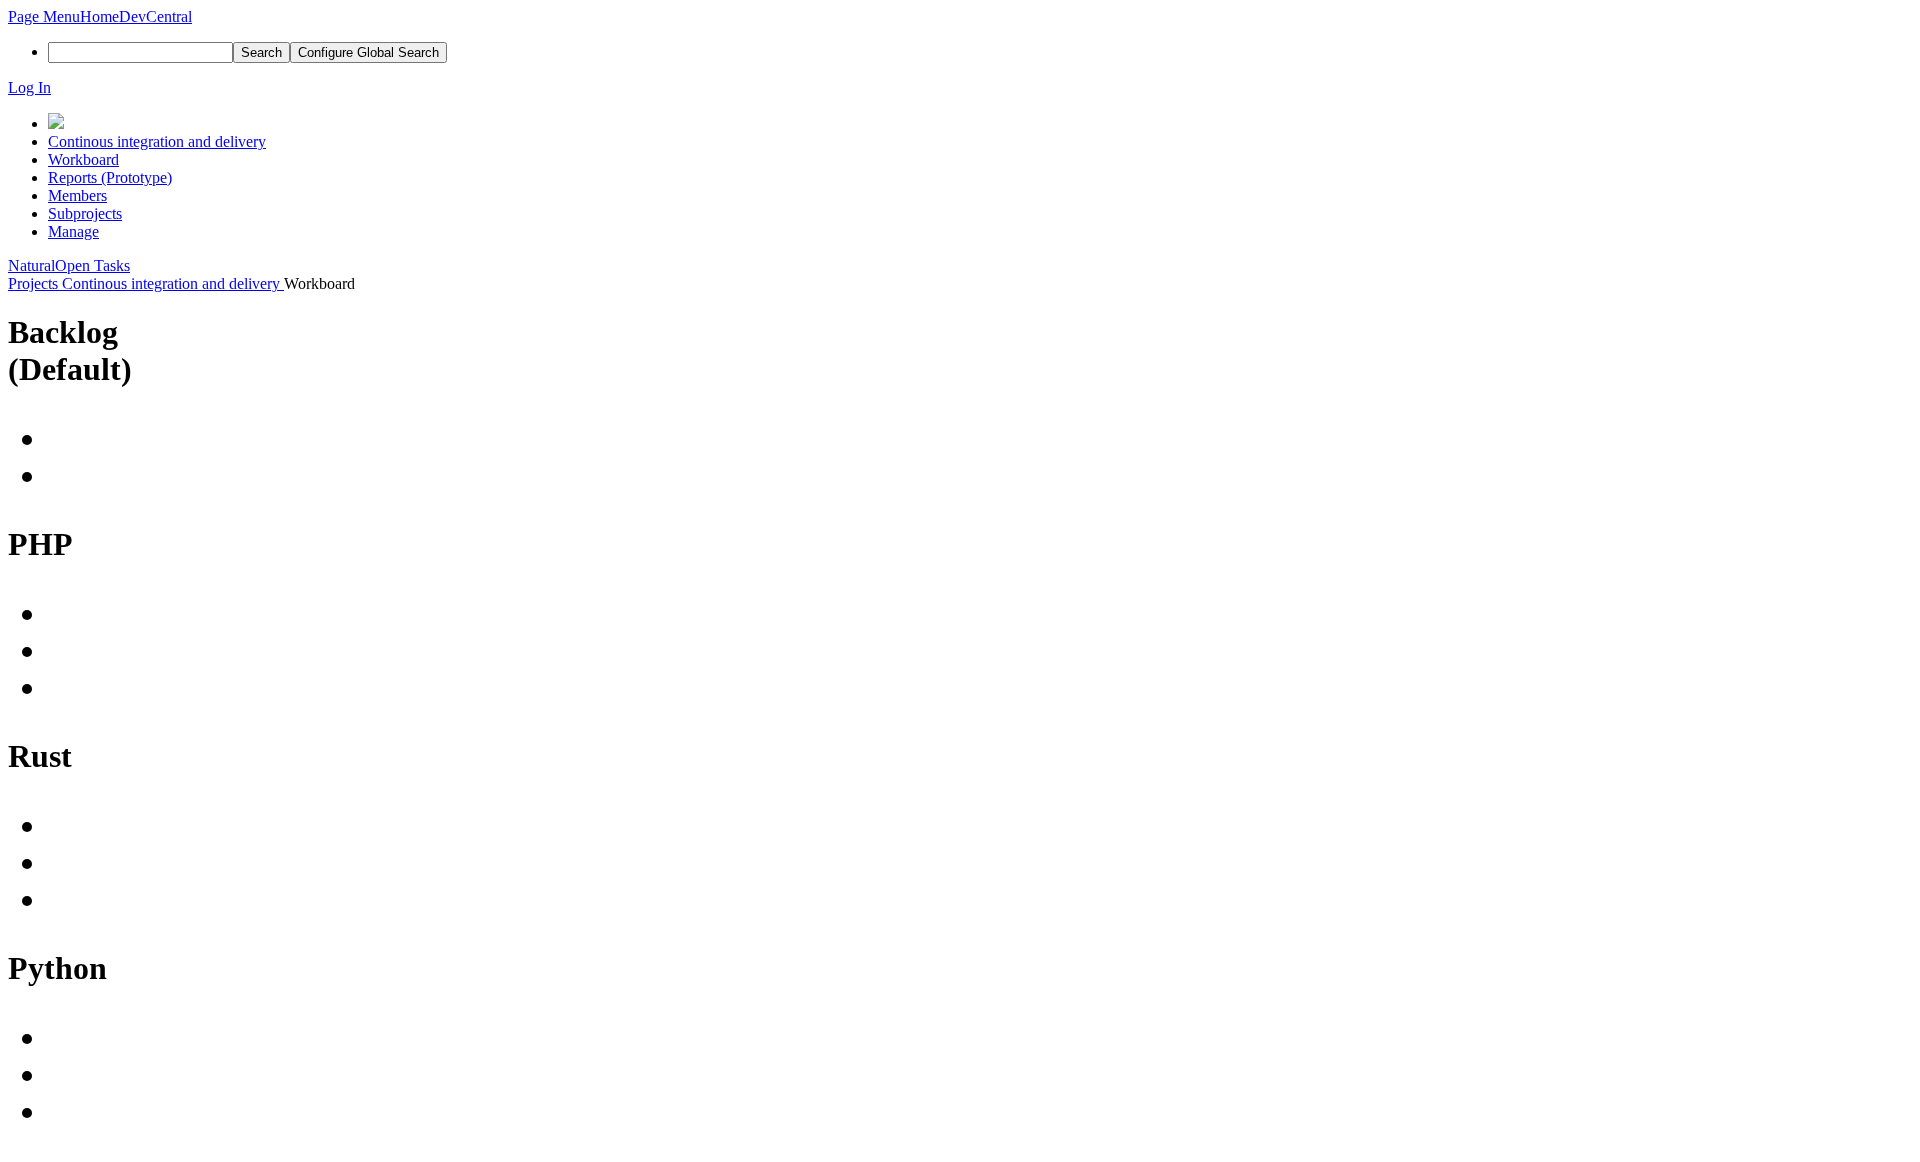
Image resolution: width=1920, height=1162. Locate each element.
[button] (44, 16)
